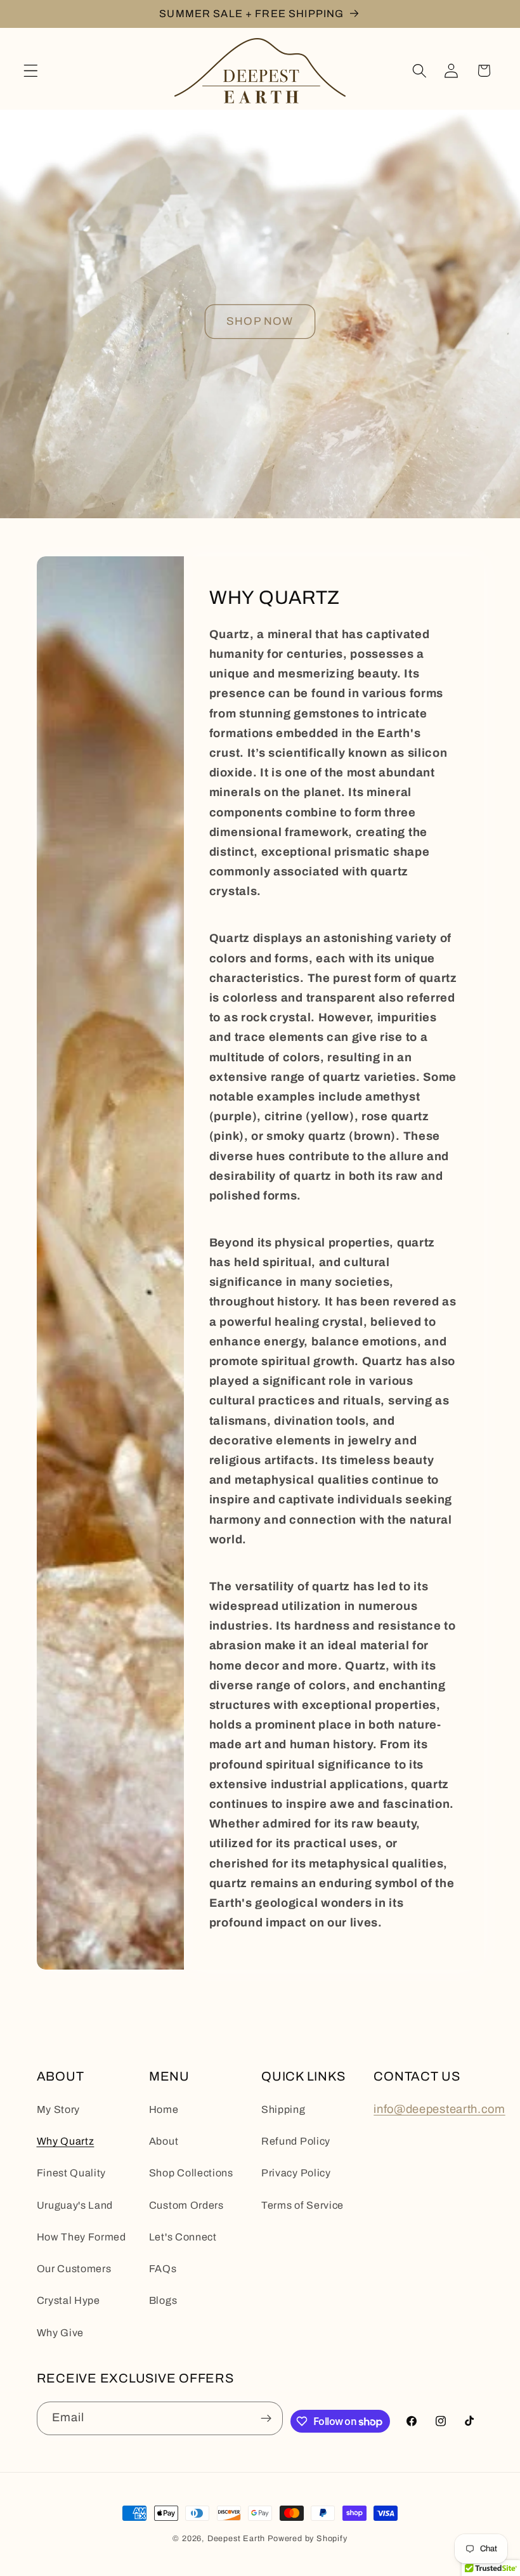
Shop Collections (191, 2173)
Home (164, 2109)
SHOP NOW (260, 321)
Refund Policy (296, 2141)
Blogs (163, 2300)
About (164, 2141)
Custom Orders (186, 2205)
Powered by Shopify (308, 2539)
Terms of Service (302, 2205)
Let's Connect (183, 2237)
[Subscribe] (267, 2419)
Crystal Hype (68, 2300)
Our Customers (74, 2269)
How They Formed (81, 2237)
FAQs (163, 2269)
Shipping (283, 2109)
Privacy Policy (296, 2173)
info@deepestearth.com (439, 2109)
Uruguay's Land (75, 2205)
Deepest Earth (236, 2539)
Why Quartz (66, 2141)
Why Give (61, 2333)
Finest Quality (72, 2173)
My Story (59, 2109)
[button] (31, 71)
